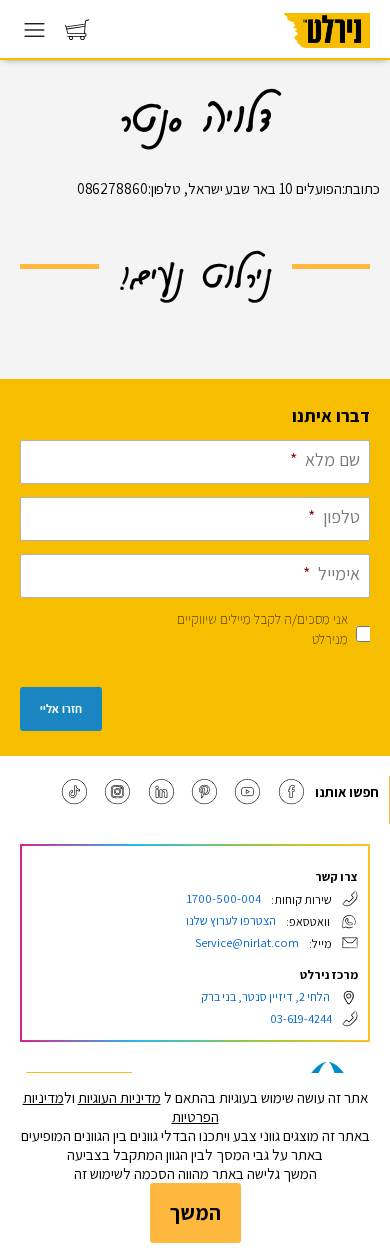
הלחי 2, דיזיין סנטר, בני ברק (265, 996)
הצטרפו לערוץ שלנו (231, 920)
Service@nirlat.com (247, 942)
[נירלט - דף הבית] (327, 54)
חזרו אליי (61, 709)
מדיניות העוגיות (119, 1097)
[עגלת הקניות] (77, 34)
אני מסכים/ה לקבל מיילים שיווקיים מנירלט (262, 629)
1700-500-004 (224, 898)
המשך (195, 1212)
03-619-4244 (301, 1018)
